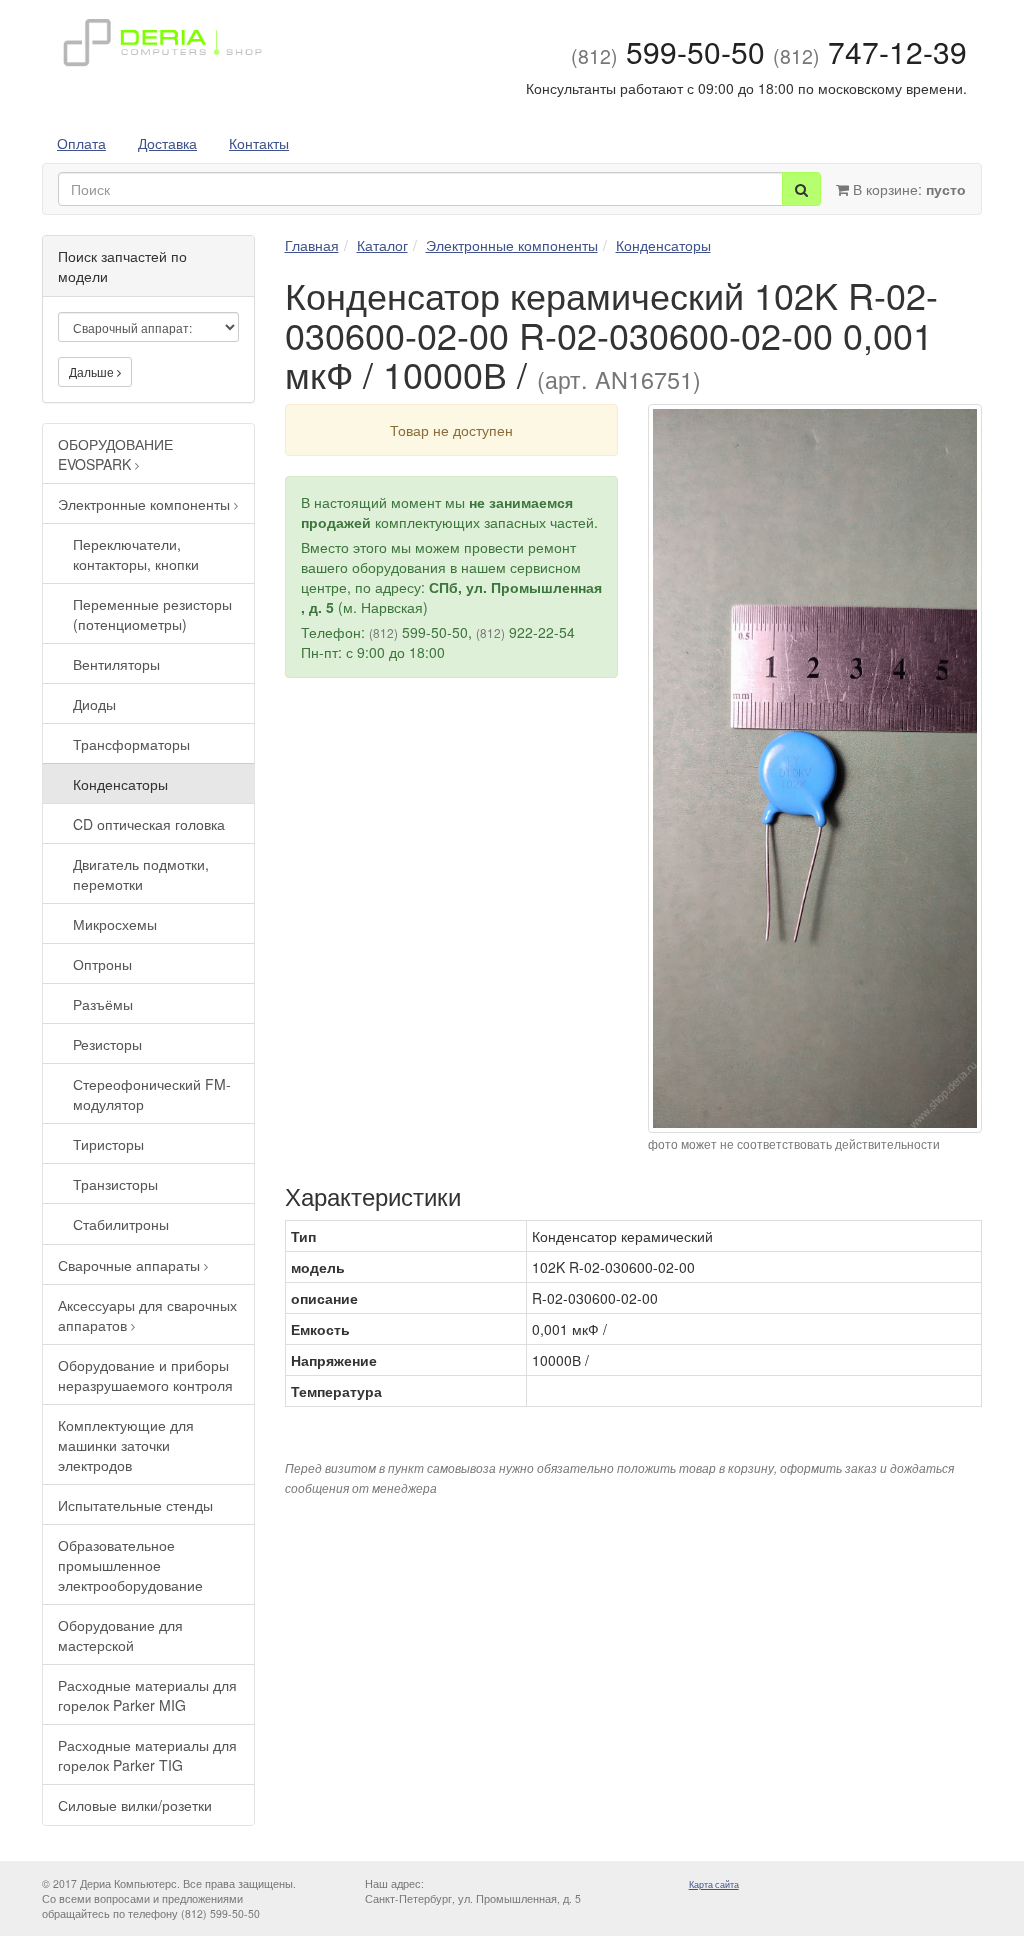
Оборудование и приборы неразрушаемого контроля (145, 1375)
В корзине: (907, 189)
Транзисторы (115, 1184)
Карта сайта (714, 1884)
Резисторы (107, 1044)
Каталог (382, 245)
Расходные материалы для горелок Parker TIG (147, 1755)
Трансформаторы (131, 744)
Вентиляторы (116, 664)
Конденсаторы (120, 784)
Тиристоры (108, 1144)
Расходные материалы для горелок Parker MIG (147, 1695)
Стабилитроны (121, 1224)
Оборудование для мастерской (120, 1635)
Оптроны (102, 964)
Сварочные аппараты (131, 1265)
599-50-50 (668, 51)
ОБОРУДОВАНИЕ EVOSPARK (115, 454)
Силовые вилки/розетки (135, 1805)
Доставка (167, 143)
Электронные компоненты (146, 504)
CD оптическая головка (149, 824)
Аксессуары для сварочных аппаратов (147, 1315)
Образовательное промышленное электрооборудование (130, 1565)
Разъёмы (103, 1004)
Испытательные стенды (135, 1505)
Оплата (81, 143)
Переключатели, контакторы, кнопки (136, 554)
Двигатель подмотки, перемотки (141, 874)
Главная (312, 245)
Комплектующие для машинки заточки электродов (126, 1445)
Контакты (259, 143)
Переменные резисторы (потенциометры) (152, 614)
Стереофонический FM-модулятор (152, 1094)
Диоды (94, 704)
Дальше (93, 371)
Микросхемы (115, 924)
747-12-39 (870, 51)
